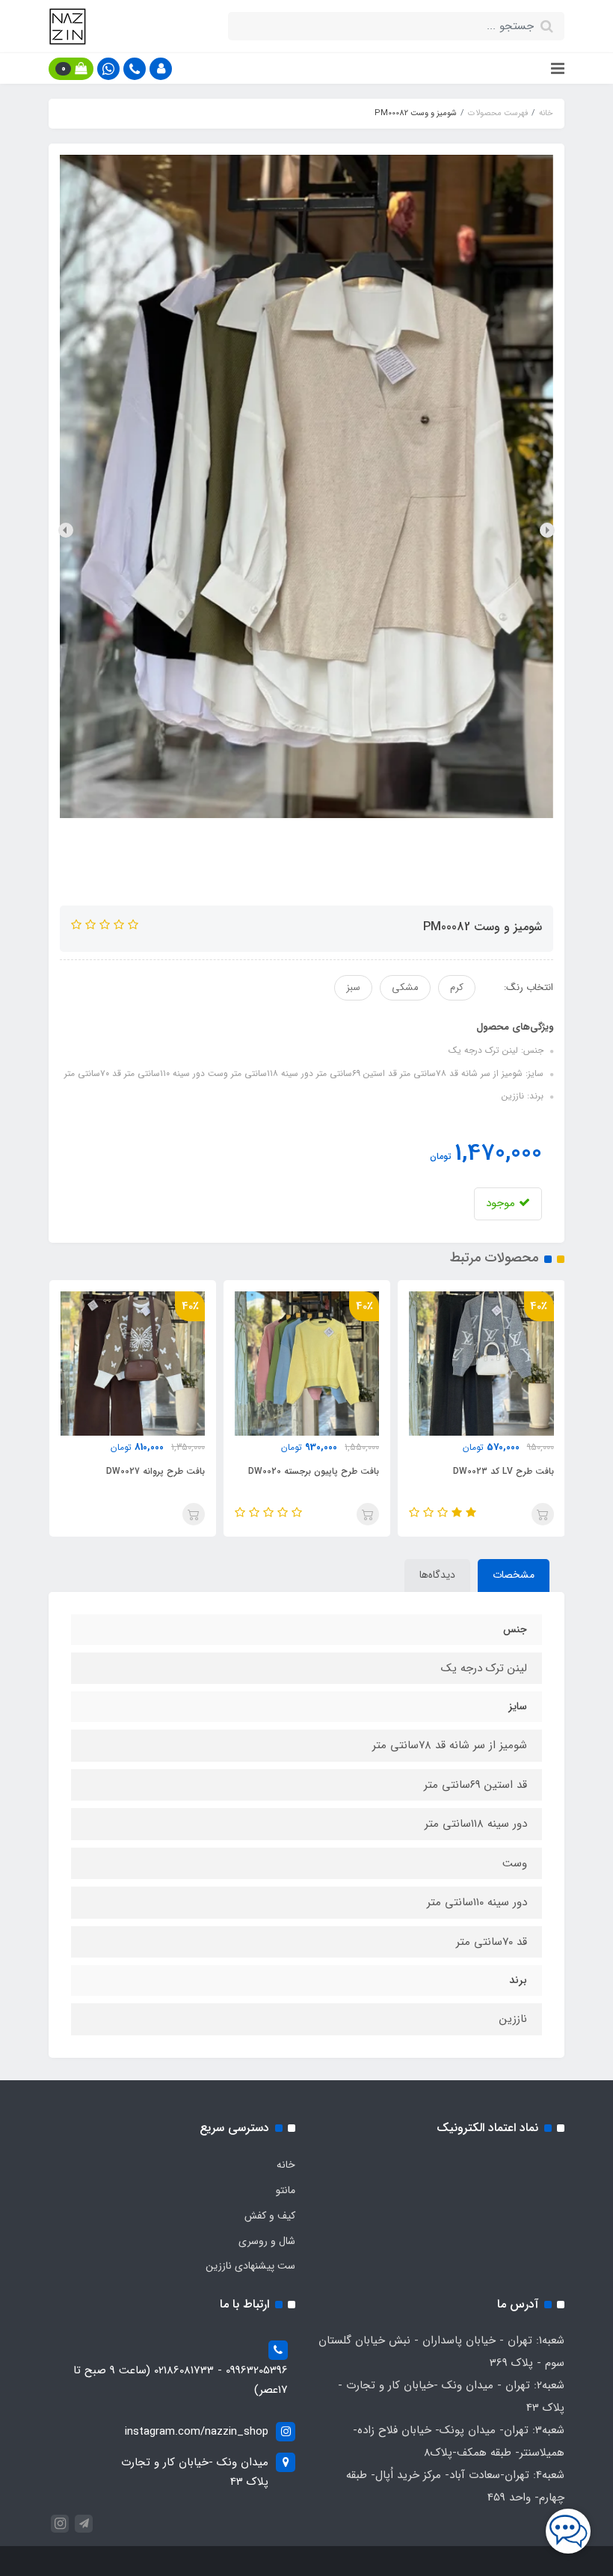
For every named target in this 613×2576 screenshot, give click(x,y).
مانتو (286, 2190)
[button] (161, 69)
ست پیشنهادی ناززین (250, 2266)
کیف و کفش (270, 2216)
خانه (286, 2165)
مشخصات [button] (514, 1575)
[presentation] (547, 530)
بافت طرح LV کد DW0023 (503, 1471)
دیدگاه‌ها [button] (437, 1575)
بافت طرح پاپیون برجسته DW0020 (314, 1471)
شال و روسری (267, 2241)
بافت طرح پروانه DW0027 (155, 1471)
